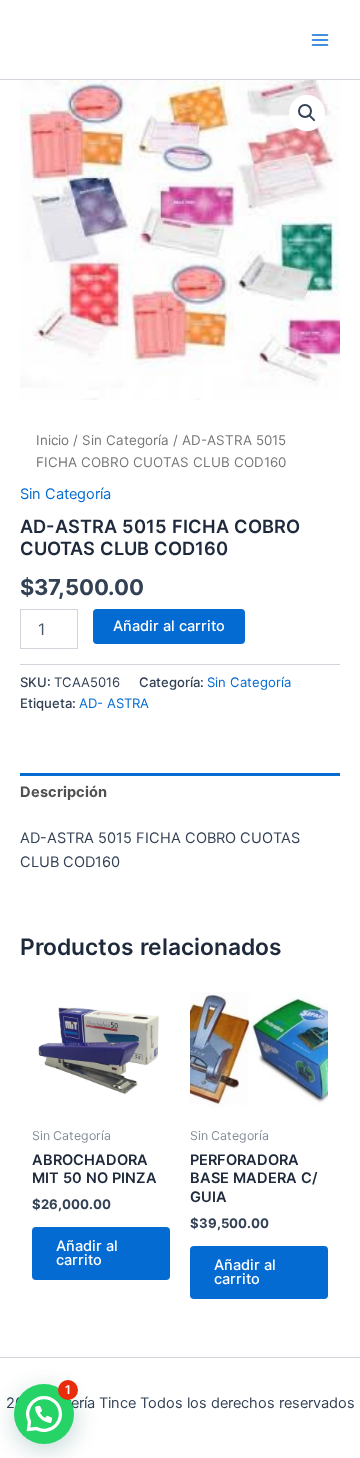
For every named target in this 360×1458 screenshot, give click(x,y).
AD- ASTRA (114, 703)
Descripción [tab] (63, 792)
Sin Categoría (125, 440)
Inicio (52, 440)
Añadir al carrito (169, 626)
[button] (307, 113)
